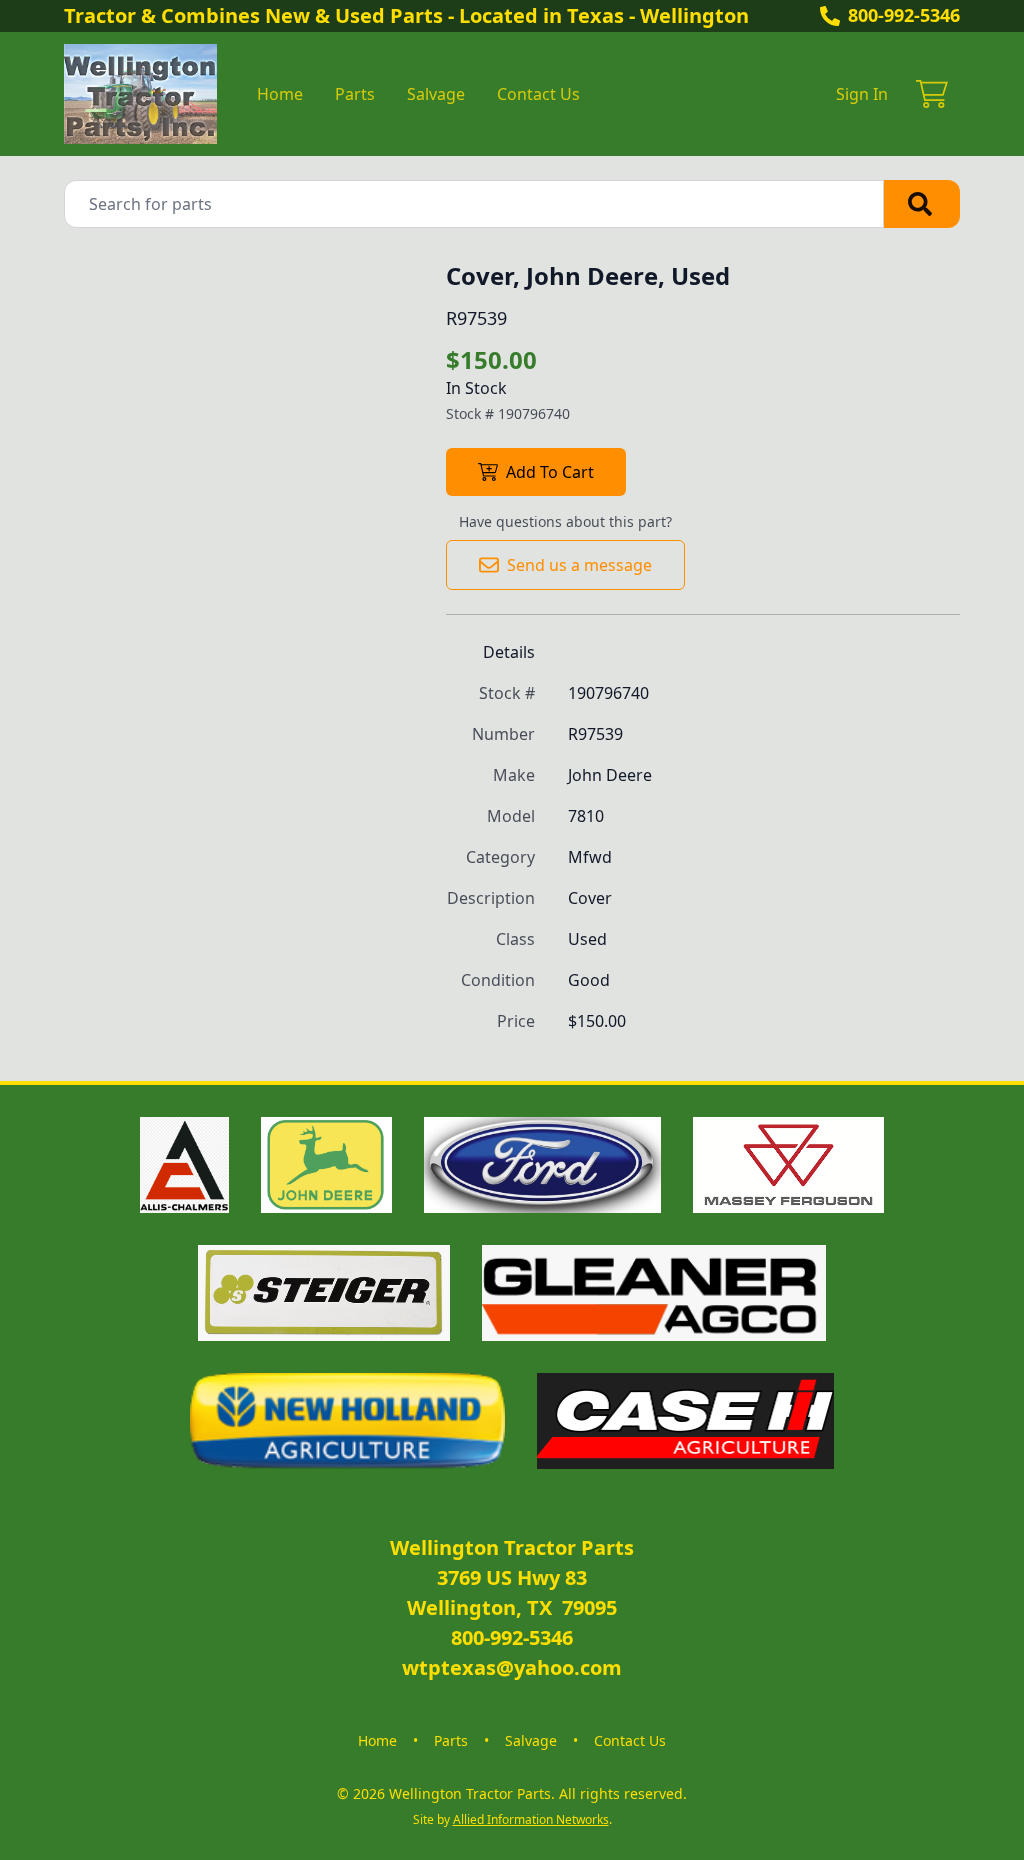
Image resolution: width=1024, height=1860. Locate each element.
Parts (355, 94)
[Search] (922, 204)
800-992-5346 (904, 15)
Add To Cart (550, 472)
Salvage (436, 94)
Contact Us (538, 94)
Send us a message (579, 565)
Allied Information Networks (531, 1819)
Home (280, 94)
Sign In (862, 94)
